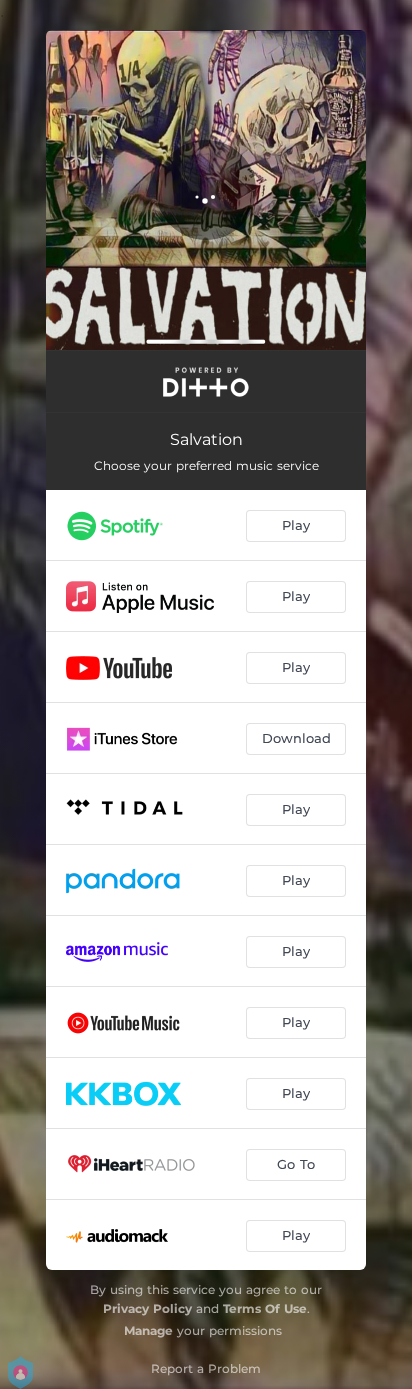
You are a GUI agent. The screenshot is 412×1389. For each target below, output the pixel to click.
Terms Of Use (265, 1308)
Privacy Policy (147, 1308)
